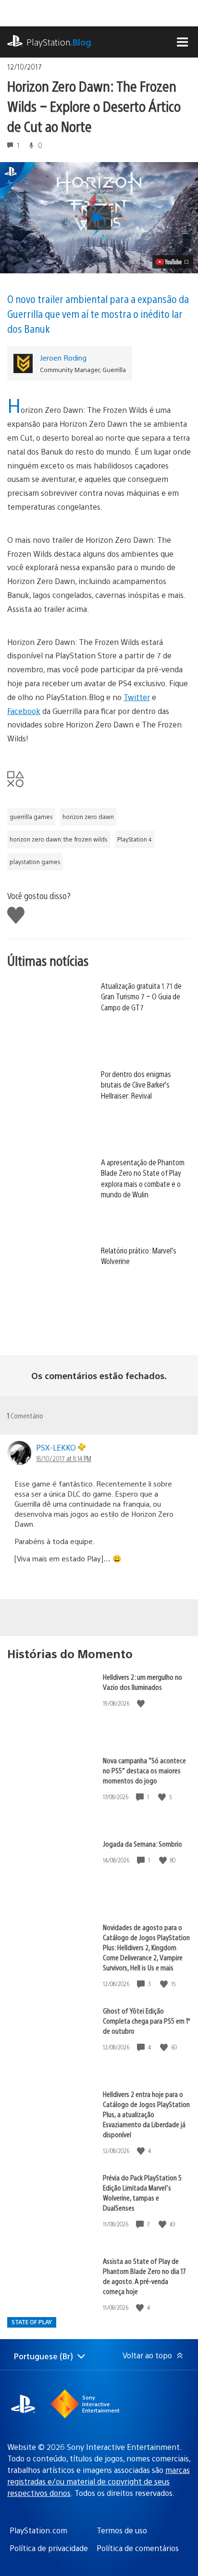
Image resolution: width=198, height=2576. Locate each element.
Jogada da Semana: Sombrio (142, 1844)
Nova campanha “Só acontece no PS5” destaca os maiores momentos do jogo (144, 1770)
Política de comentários (138, 2548)
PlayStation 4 (135, 839)
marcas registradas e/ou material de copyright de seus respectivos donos (99, 2481)
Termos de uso (122, 2530)
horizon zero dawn (88, 817)
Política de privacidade (49, 2548)
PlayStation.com (38, 2530)
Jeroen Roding (63, 357)
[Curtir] (142, 1704)
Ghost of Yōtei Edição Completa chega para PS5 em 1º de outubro (146, 2020)
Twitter (137, 697)
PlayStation (59, 42)
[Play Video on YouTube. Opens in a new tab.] (173, 262)
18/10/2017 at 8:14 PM (64, 1458)
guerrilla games (31, 817)
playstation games (35, 862)
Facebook (24, 711)
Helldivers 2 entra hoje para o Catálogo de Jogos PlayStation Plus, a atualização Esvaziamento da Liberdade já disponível (146, 2114)
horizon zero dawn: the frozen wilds (59, 839)
